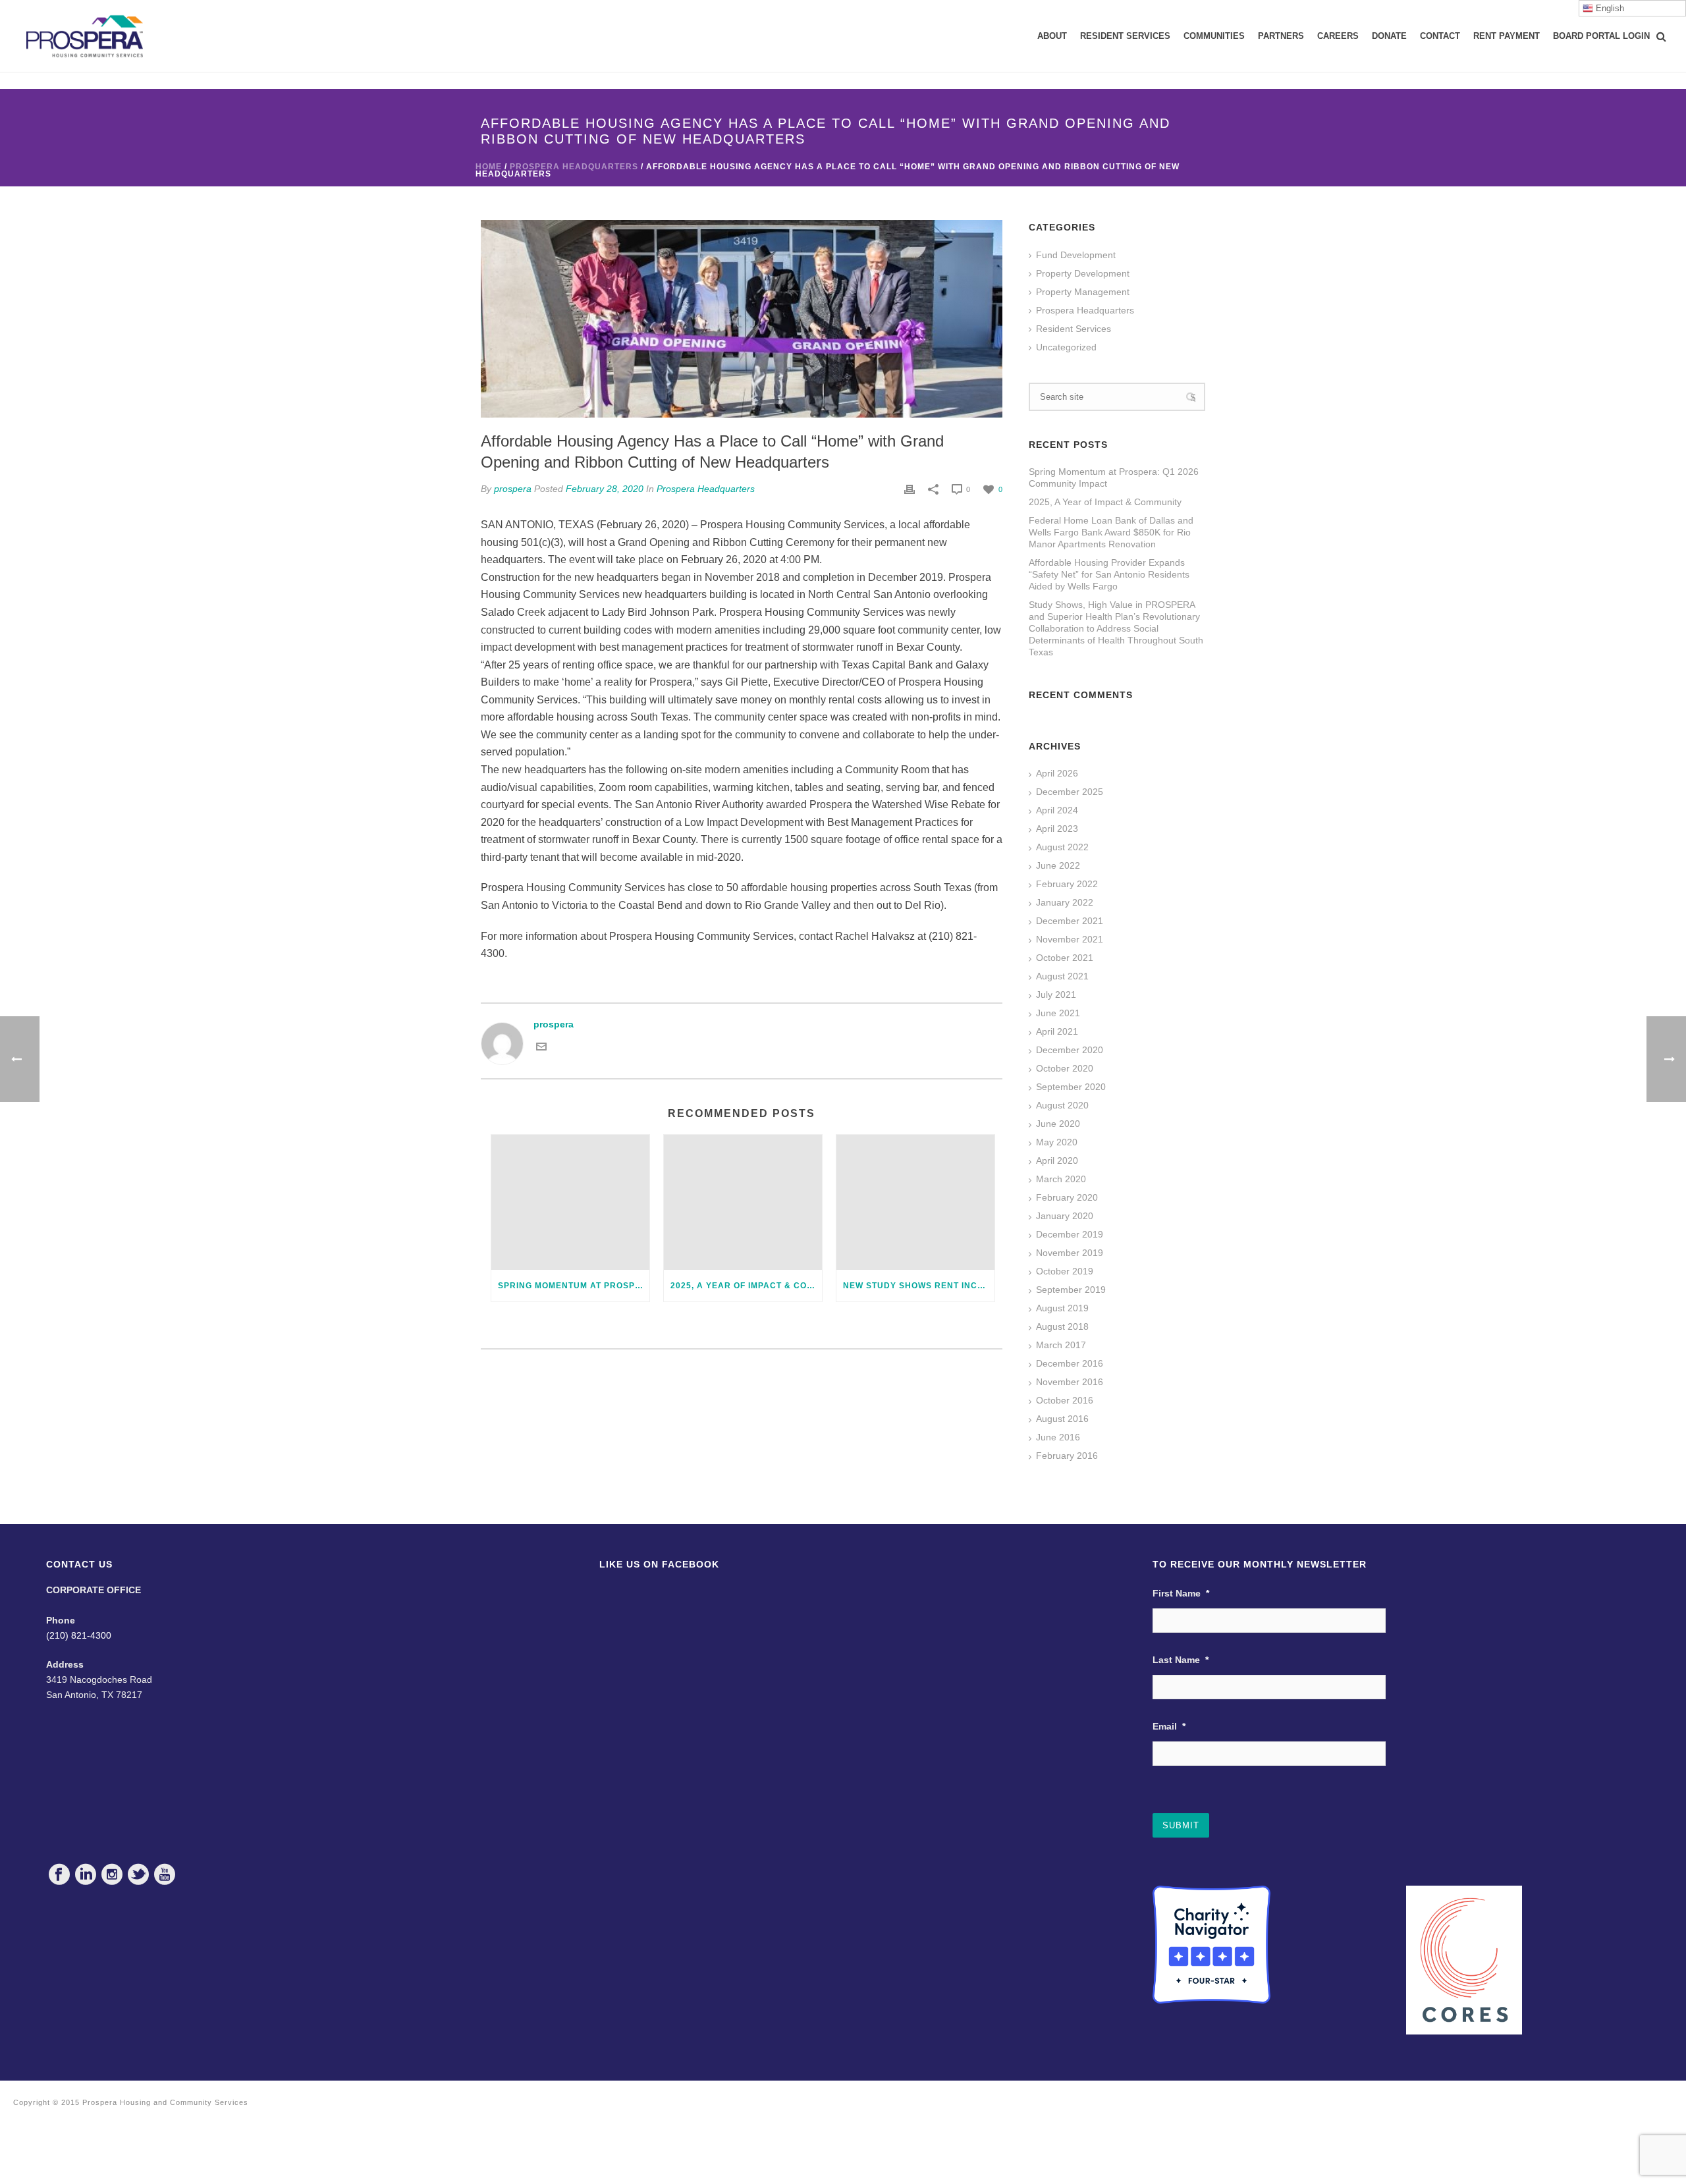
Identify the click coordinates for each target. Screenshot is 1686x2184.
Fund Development (1076, 255)
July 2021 (1056, 995)
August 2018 (1062, 1326)
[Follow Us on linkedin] (86, 1874)
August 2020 (1062, 1105)
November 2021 (1070, 939)
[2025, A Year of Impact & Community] (743, 1202)
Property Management (1083, 292)
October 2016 (1065, 1400)
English (1609, 8)
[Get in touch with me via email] (541, 1046)
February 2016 (1067, 1456)
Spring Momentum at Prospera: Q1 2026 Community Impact (574, 1286)
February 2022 (1067, 884)
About (1052, 36)
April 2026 (1057, 773)
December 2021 (1070, 921)
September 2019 (1071, 1290)
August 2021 (1062, 976)
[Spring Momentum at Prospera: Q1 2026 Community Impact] (570, 1202)
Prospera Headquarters (574, 167)
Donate (1389, 36)
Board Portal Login (1601, 36)
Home (489, 167)
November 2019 (1070, 1253)
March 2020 (1061, 1179)
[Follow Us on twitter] (138, 1874)
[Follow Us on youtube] (165, 1874)
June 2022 (1058, 865)
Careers (1338, 36)
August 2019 (1062, 1308)
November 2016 (1070, 1382)
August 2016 (1062, 1419)
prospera (513, 489)
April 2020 (1057, 1160)
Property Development (1083, 273)
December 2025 (1070, 792)
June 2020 (1058, 1124)
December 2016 (1070, 1363)
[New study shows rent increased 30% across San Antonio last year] (915, 1202)
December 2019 (1070, 1234)
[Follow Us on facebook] (59, 1874)
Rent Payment (1507, 36)
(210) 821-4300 (79, 1635)
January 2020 (1065, 1216)
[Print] (910, 489)
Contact (1440, 36)
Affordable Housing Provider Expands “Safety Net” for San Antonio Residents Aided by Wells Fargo (1109, 574)
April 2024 (1057, 810)
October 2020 (1065, 1068)
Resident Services (1125, 36)
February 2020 (1067, 1197)
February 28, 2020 (605, 489)
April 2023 (1057, 829)
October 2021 (1065, 958)
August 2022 (1062, 847)
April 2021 (1057, 1031)
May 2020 (1057, 1142)
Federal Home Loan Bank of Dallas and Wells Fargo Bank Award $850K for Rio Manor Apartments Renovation (1111, 532)
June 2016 (1058, 1437)
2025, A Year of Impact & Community (746, 1286)
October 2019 (1065, 1271)
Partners (1281, 36)
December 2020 (1070, 1050)
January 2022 (1065, 902)
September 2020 (1071, 1087)
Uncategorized (1066, 347)
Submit (1181, 1825)
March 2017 (1061, 1345)
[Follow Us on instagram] (112, 1874)
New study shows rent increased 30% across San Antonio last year (919, 1286)
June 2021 (1058, 1013)
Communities (1214, 36)
